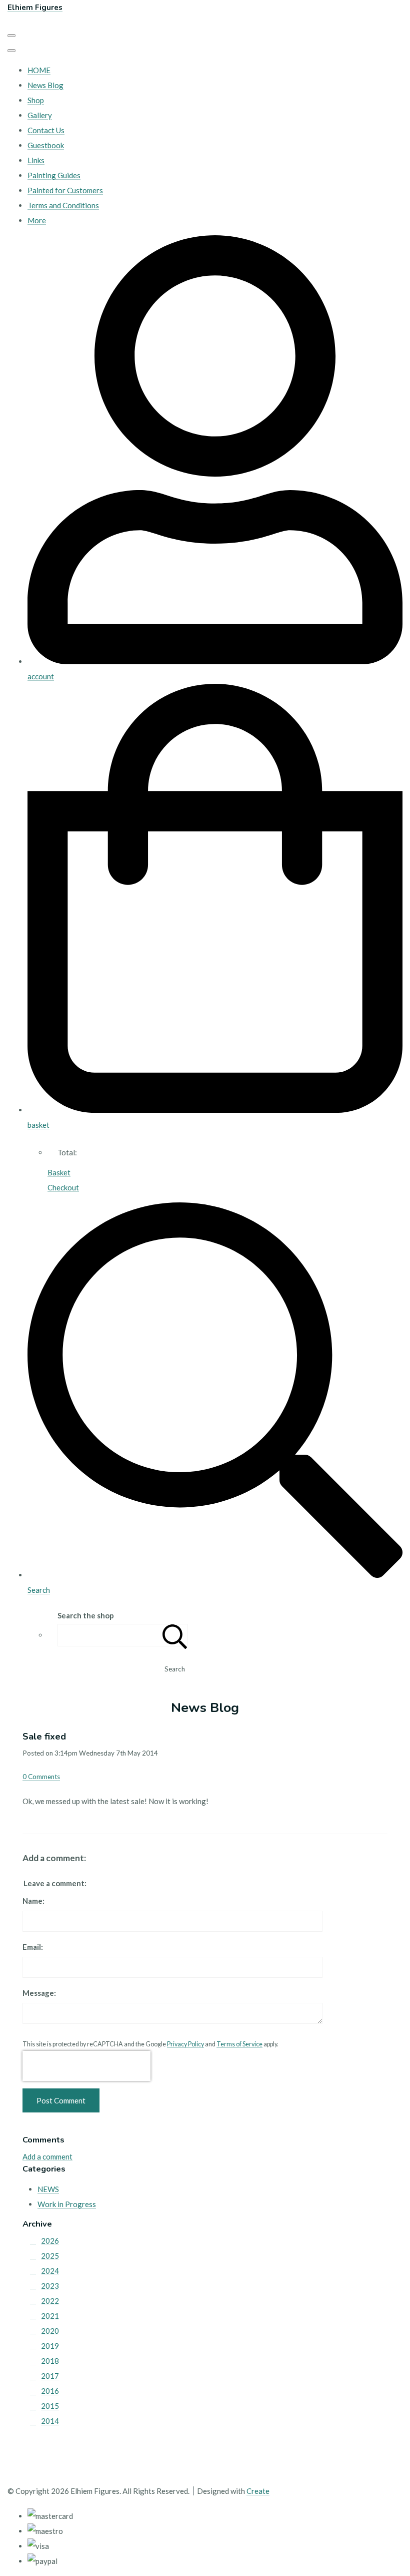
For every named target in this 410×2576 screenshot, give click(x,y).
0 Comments (41, 1777)
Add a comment (47, 2157)
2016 (50, 2391)
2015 (50, 2406)
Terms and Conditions (63, 205)
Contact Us (46, 130)
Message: (39, 1993)
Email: (33, 1947)
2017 (50, 2376)
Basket (59, 1172)
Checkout (63, 1187)
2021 (50, 2316)
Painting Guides (54, 175)
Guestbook (46, 145)
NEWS (48, 2189)
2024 (50, 2271)
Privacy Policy (185, 2044)
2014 (50, 2421)
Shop (36, 100)
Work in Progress (67, 2204)
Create (258, 2491)
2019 (50, 2346)
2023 (50, 2286)
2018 (50, 2361)
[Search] (175, 1635)
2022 (50, 2301)
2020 (50, 2331)
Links (36, 160)
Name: (33, 1901)
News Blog (45, 85)
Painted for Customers (65, 190)
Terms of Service (239, 2044)
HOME (39, 70)
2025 (50, 2256)
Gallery (40, 115)
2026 (50, 2241)
